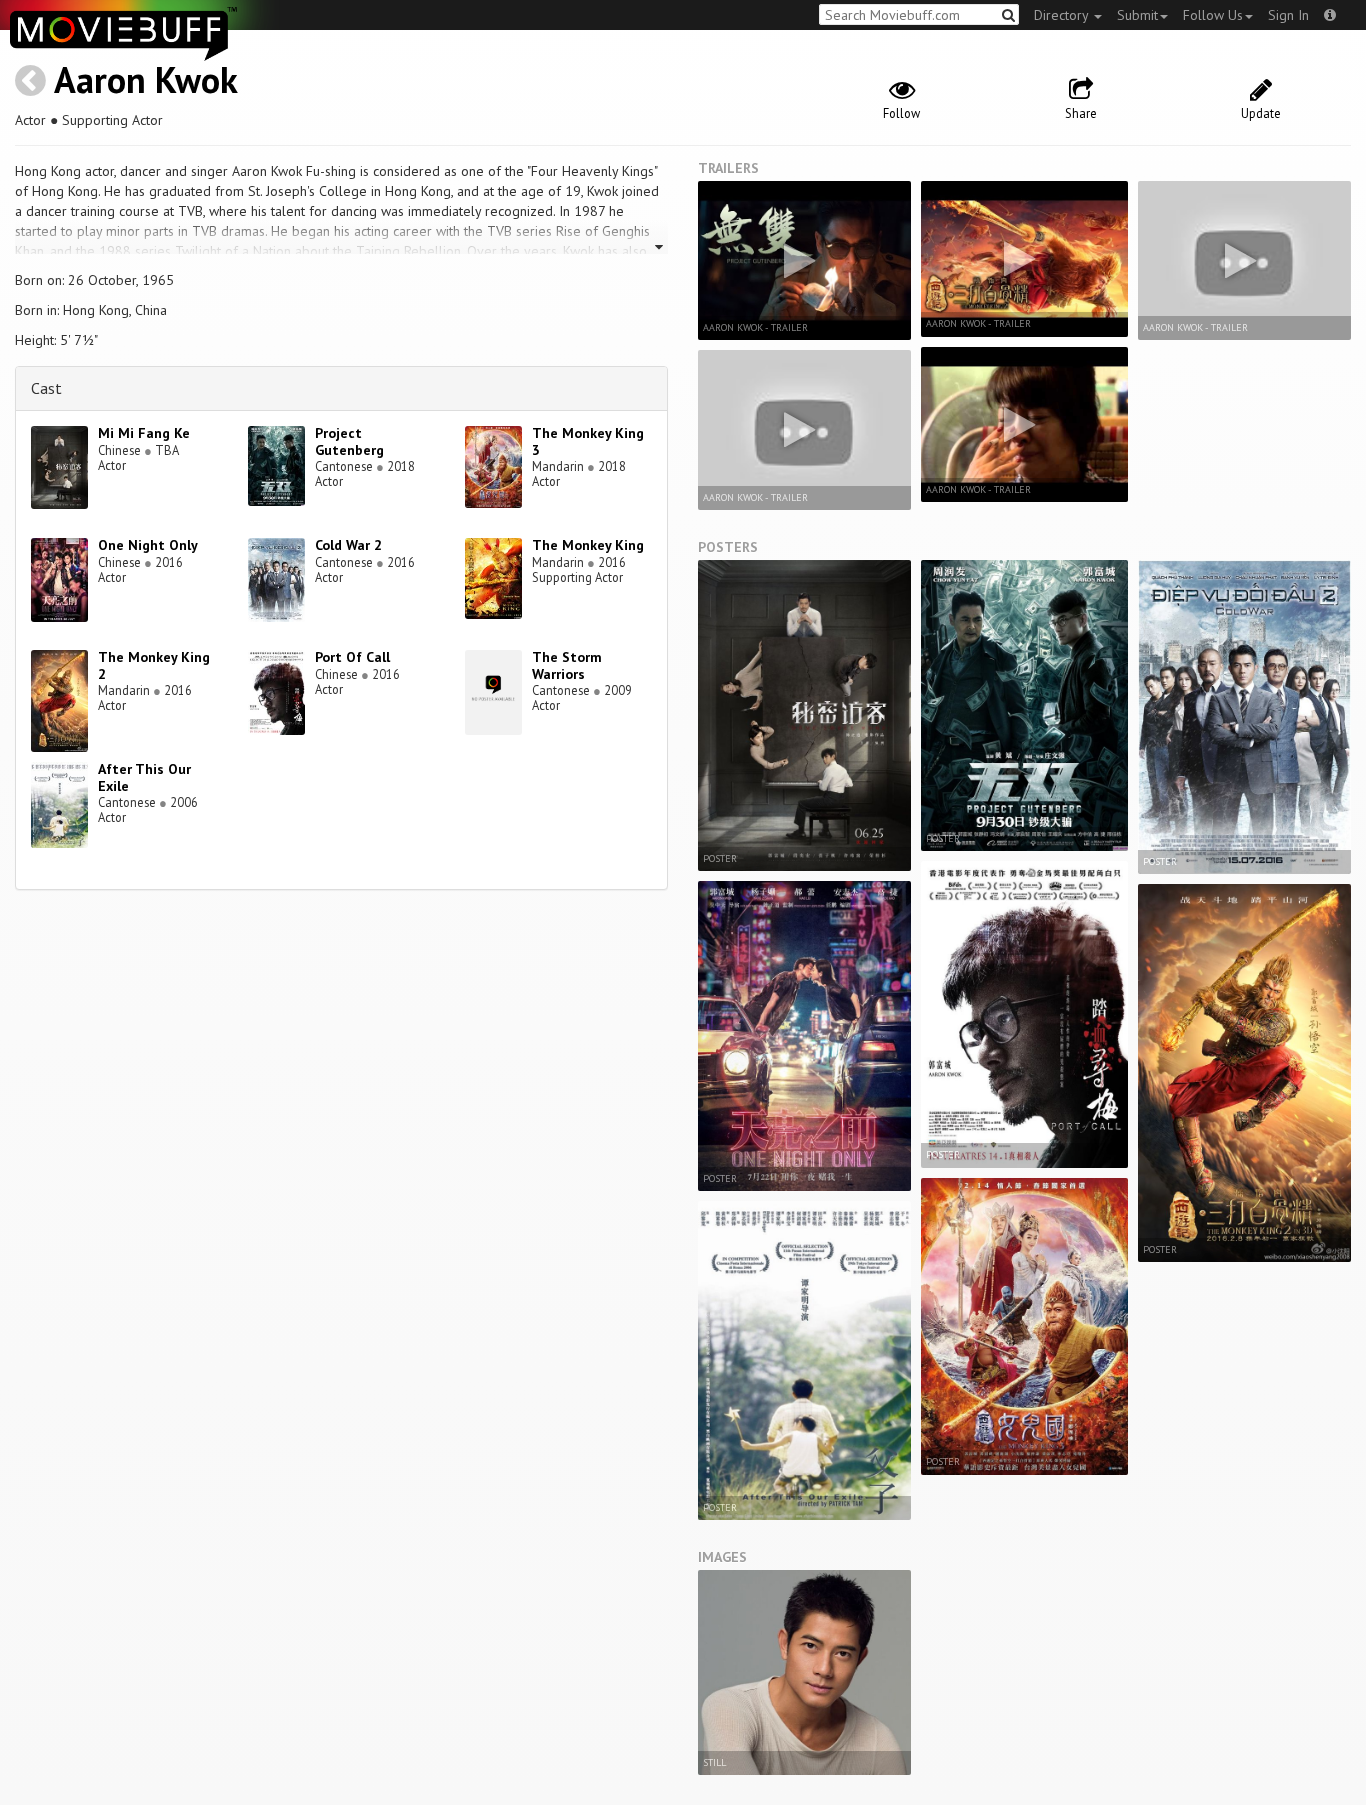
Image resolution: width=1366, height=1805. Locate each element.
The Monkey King (588, 545)
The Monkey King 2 (154, 665)
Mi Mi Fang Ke (144, 433)
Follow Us (1213, 15)
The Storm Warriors (567, 665)
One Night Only (148, 545)
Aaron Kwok (146, 79)
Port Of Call (352, 657)
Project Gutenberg (349, 441)
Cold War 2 (348, 545)
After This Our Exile (144, 777)
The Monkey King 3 (588, 441)
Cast (46, 388)
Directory (1063, 15)
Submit (1137, 15)
